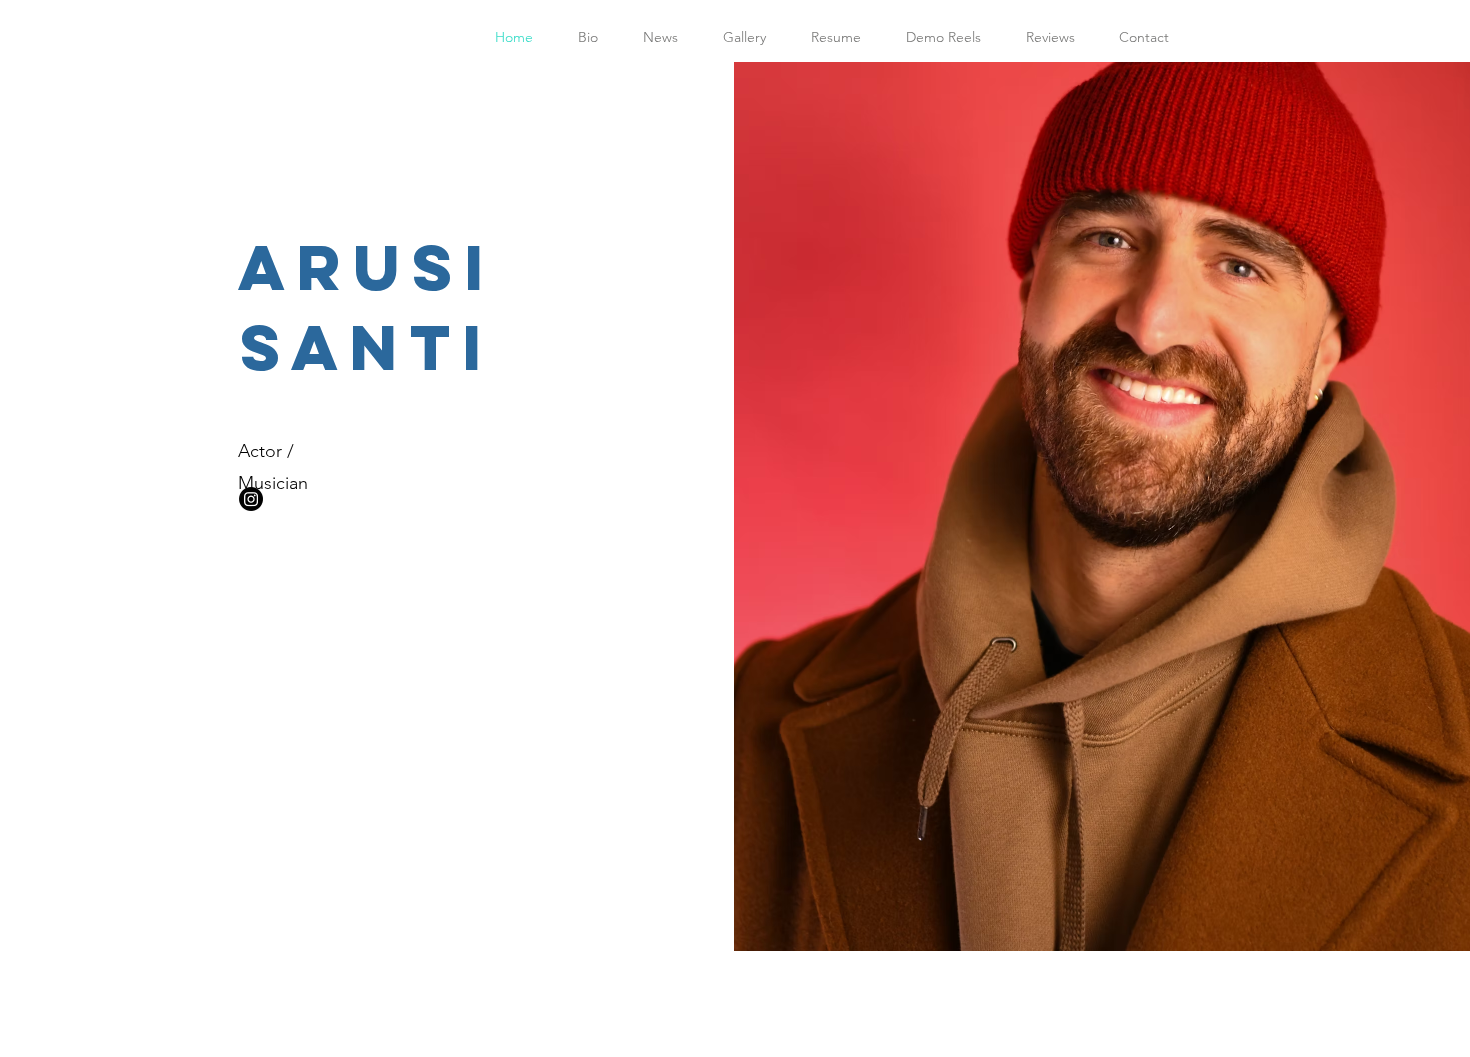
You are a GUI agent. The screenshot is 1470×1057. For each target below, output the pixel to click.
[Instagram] (251, 499)
